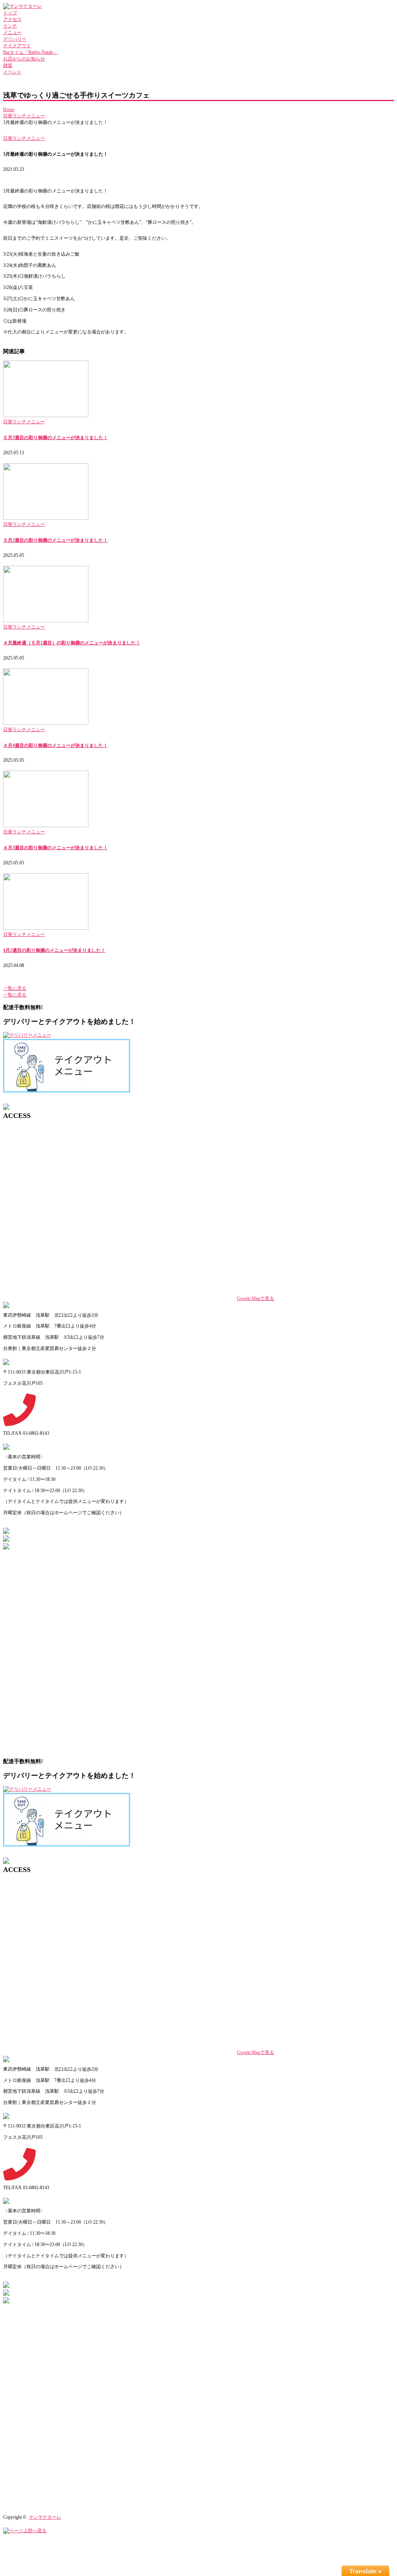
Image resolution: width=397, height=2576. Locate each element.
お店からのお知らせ (24, 59)
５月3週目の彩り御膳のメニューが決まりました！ (55, 438)
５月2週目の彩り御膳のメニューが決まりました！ (55, 540)
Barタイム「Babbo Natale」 (30, 52)
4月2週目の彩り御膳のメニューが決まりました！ (54, 950)
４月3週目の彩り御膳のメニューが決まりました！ (55, 848)
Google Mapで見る (255, 1298)
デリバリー (15, 39)
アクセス (12, 19)
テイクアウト (17, 46)
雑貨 (8, 65)
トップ (10, 13)
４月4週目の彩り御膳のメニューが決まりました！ (55, 745)
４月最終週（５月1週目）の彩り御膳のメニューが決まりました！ (72, 643)
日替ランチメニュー (24, 116)
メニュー (12, 33)
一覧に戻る (15, 988)
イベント (12, 72)
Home (9, 110)
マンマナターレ (45, 2517)
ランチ (10, 26)
